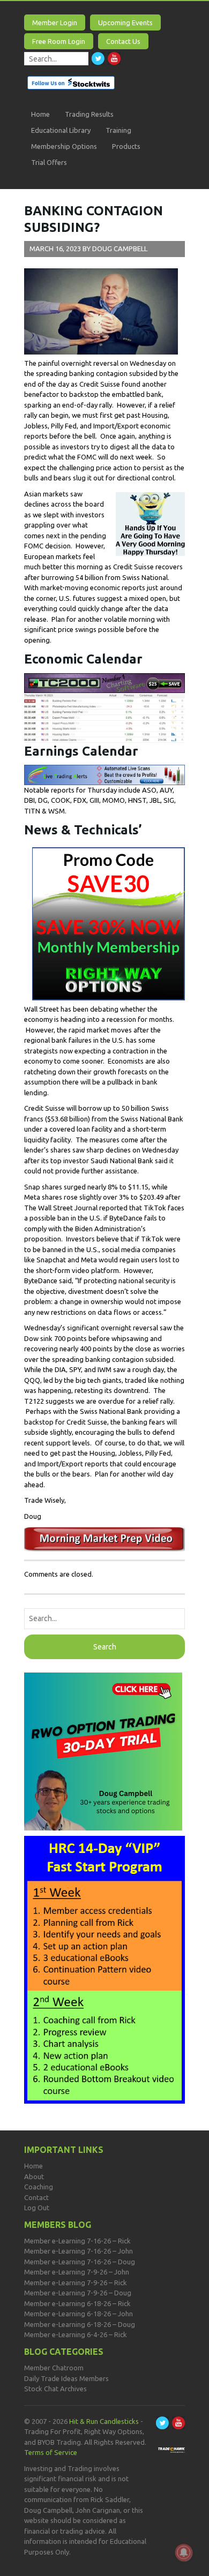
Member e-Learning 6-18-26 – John (79, 2314)
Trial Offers (49, 162)
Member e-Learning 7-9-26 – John (77, 2272)
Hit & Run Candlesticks (104, 2421)
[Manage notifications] (184, 2552)
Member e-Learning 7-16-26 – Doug (80, 2262)
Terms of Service (51, 2452)
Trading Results (89, 114)
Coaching (39, 2187)
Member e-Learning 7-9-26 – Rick (76, 2283)
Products (126, 146)
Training (118, 130)
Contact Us (123, 41)
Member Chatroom (54, 2368)
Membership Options (64, 146)
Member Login (55, 22)
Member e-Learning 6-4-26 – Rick (76, 2334)
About (34, 2176)
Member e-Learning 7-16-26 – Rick (77, 2241)
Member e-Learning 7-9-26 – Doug (78, 2293)
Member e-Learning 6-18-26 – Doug (80, 2324)
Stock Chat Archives (55, 2389)
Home (40, 114)
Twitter (98, 58)
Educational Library (61, 130)
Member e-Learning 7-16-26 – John (79, 2251)
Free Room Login (59, 41)
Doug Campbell (120, 248)
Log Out (37, 2208)
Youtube (114, 58)
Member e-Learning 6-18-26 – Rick (77, 2303)
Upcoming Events (125, 22)
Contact (36, 2197)
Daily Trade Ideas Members (66, 2378)
